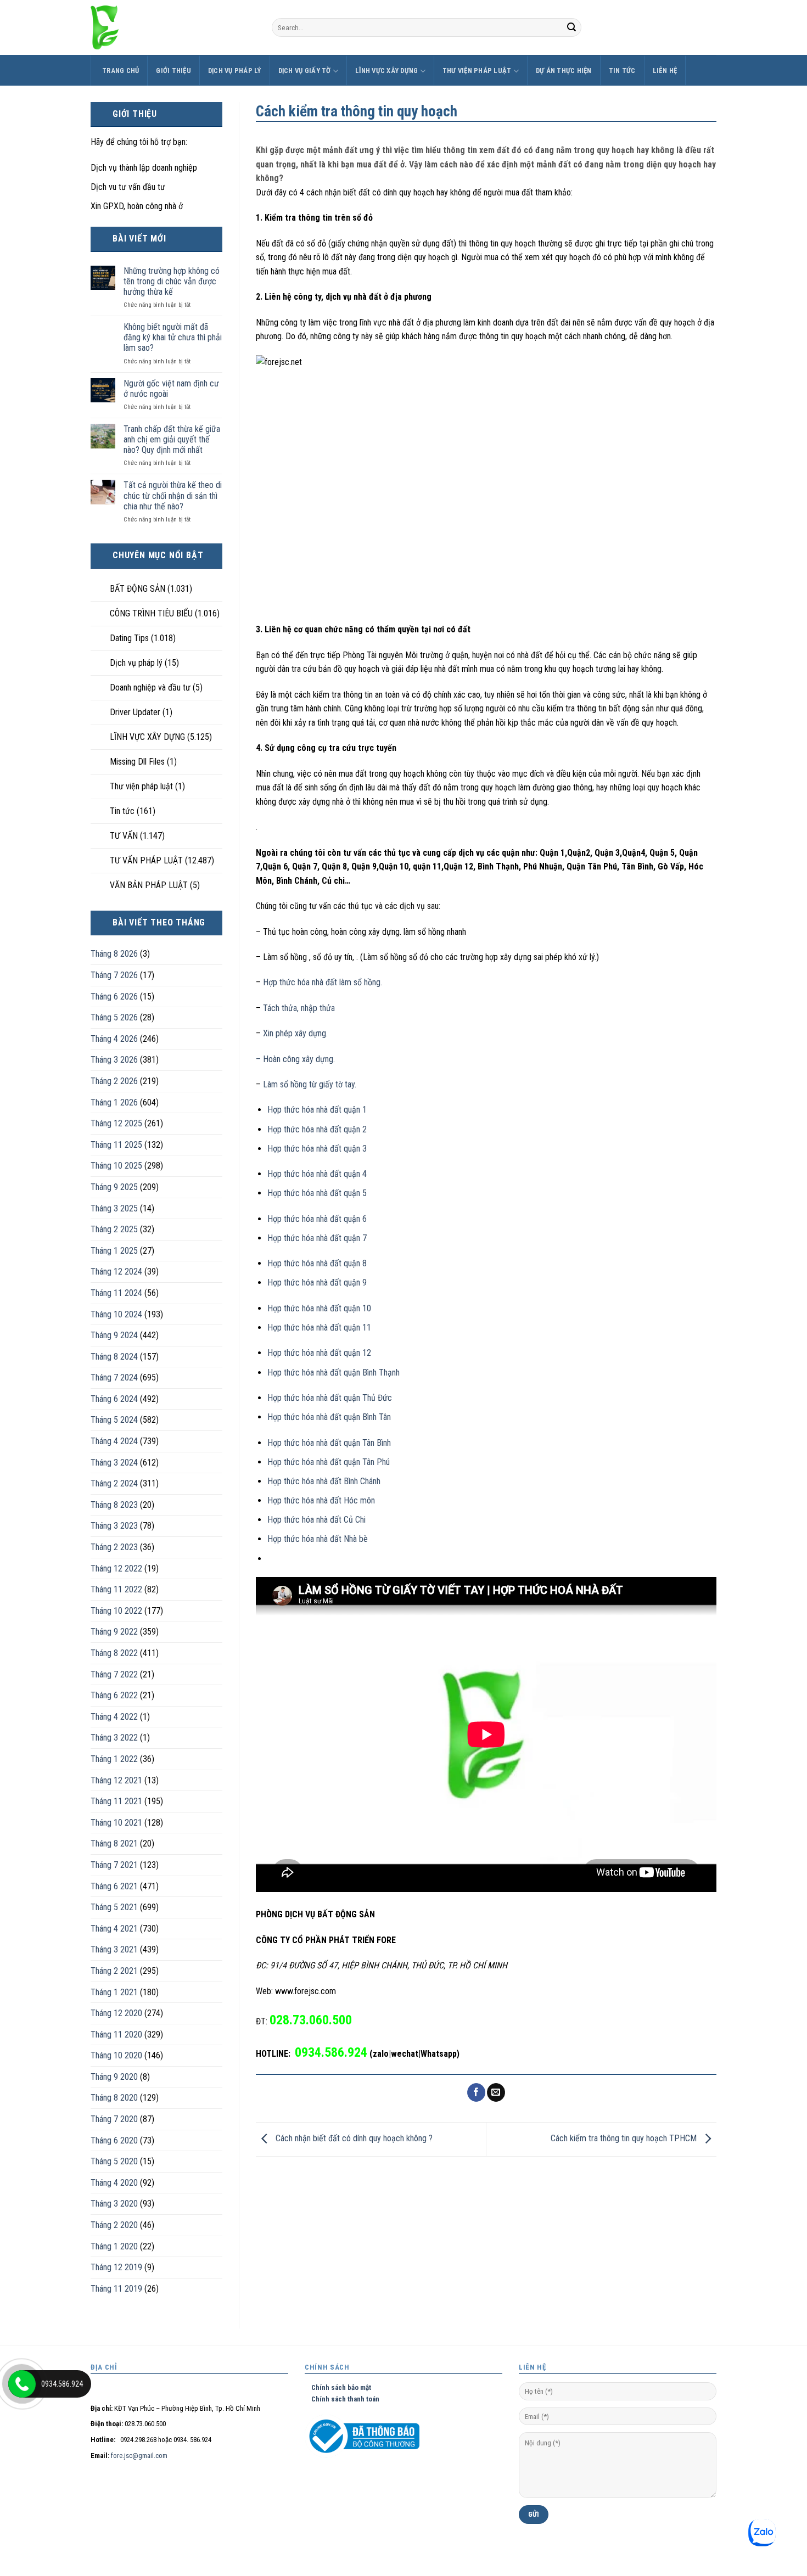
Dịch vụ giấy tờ (305, 71)
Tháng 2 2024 (114, 1483)
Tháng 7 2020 (114, 2119)
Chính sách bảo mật (338, 2387)
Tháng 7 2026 (114, 975)
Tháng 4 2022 (114, 1717)
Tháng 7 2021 (114, 1865)
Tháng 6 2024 (114, 1399)
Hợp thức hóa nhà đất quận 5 (317, 1193)
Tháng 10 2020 (116, 2055)
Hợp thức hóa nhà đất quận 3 (317, 1149)
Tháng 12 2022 (116, 1568)
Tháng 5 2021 (114, 1907)
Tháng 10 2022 (116, 1611)
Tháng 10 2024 (116, 1314)
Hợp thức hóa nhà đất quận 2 (317, 1129)
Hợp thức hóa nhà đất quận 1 (317, 1110)
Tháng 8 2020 (114, 2098)
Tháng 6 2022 (114, 1695)
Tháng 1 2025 (114, 1251)
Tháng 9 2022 (114, 1632)
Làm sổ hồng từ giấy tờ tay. (309, 1084)
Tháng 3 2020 (114, 2204)
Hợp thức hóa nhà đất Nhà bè (318, 1539)
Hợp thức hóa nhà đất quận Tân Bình (329, 1443)
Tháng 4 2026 (114, 1039)
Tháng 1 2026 (114, 1102)
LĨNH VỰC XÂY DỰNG (386, 71)
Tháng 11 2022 (116, 1589)
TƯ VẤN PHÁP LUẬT (146, 860)
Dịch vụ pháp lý (235, 71)
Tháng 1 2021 (114, 1992)
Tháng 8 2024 (114, 1357)
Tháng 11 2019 (116, 2289)
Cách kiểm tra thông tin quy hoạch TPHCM (625, 2139)
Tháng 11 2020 (116, 2035)
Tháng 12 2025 (116, 1123)
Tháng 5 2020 (114, 2161)
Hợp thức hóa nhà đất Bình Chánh (324, 1481)
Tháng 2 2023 (114, 1547)
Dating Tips (129, 638)
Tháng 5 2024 (114, 1420)
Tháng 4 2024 (114, 1441)
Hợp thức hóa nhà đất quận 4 (317, 1174)
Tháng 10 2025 (116, 1166)
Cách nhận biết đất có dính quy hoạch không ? (353, 2139)
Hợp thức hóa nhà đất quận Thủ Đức (330, 1398)
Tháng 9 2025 (114, 1187)
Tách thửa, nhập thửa (299, 1008)
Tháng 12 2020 (116, 2013)
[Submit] (571, 27)
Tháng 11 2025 (116, 1145)
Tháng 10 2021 (116, 1823)
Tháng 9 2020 (114, 2077)
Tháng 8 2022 (114, 1653)
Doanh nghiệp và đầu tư (150, 688)
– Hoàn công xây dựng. (295, 1059)
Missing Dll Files (137, 762)
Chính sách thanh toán (342, 2399)
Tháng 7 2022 (114, 1674)
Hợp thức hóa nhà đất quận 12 (319, 1353)
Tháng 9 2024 (114, 1335)
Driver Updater (135, 712)
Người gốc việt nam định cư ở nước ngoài (171, 389)
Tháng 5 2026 (114, 1017)
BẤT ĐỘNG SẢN (138, 589)
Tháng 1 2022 (114, 1759)
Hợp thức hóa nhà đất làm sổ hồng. (321, 982)
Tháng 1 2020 (114, 2246)
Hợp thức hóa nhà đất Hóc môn (321, 1500)
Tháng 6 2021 (114, 1886)
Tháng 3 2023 (114, 1526)
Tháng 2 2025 (114, 1229)
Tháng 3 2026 (114, 1060)
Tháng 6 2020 (114, 2140)
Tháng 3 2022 (114, 1738)
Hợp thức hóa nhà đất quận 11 (319, 1328)
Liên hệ (665, 71)
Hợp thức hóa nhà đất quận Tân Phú (329, 1462)
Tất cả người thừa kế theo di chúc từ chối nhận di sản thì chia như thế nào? (173, 495)
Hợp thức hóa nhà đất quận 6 (317, 1219)
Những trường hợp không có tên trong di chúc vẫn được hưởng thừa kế (172, 281)
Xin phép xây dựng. (295, 1033)
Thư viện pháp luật (477, 71)
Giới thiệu (173, 71)
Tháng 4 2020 (114, 2183)
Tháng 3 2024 (114, 1463)
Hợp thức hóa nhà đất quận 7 (317, 1238)
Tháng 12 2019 (116, 2267)
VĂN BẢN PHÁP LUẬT (149, 885)
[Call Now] (22, 2384)
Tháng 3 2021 (114, 1949)
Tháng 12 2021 (116, 1780)
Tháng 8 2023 (114, 1505)
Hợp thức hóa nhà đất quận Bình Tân (329, 1417)
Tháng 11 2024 (116, 1293)
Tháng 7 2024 (114, 1377)
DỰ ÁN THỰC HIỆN (564, 71)
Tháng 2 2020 (114, 2225)
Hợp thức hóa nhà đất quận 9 (317, 1283)
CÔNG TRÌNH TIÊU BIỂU (151, 613)
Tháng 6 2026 (114, 997)
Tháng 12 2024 (116, 1272)
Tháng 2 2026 (114, 1081)
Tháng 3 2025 (114, 1208)
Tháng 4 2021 (114, 1929)
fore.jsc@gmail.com (139, 2456)
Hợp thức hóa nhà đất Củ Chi (316, 1520)
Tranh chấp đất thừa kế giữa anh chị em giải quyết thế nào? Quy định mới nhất (172, 439)
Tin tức (622, 71)
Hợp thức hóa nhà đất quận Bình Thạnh (334, 1373)
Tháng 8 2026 (114, 954)
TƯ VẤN (124, 836)
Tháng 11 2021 (116, 1801)
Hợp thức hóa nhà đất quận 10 (319, 1308)
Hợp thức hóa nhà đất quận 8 (317, 1263)
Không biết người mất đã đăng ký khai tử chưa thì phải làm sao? (173, 337)
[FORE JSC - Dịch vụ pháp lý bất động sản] (173, 27)
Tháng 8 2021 (114, 1843)
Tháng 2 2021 (114, 1971)
